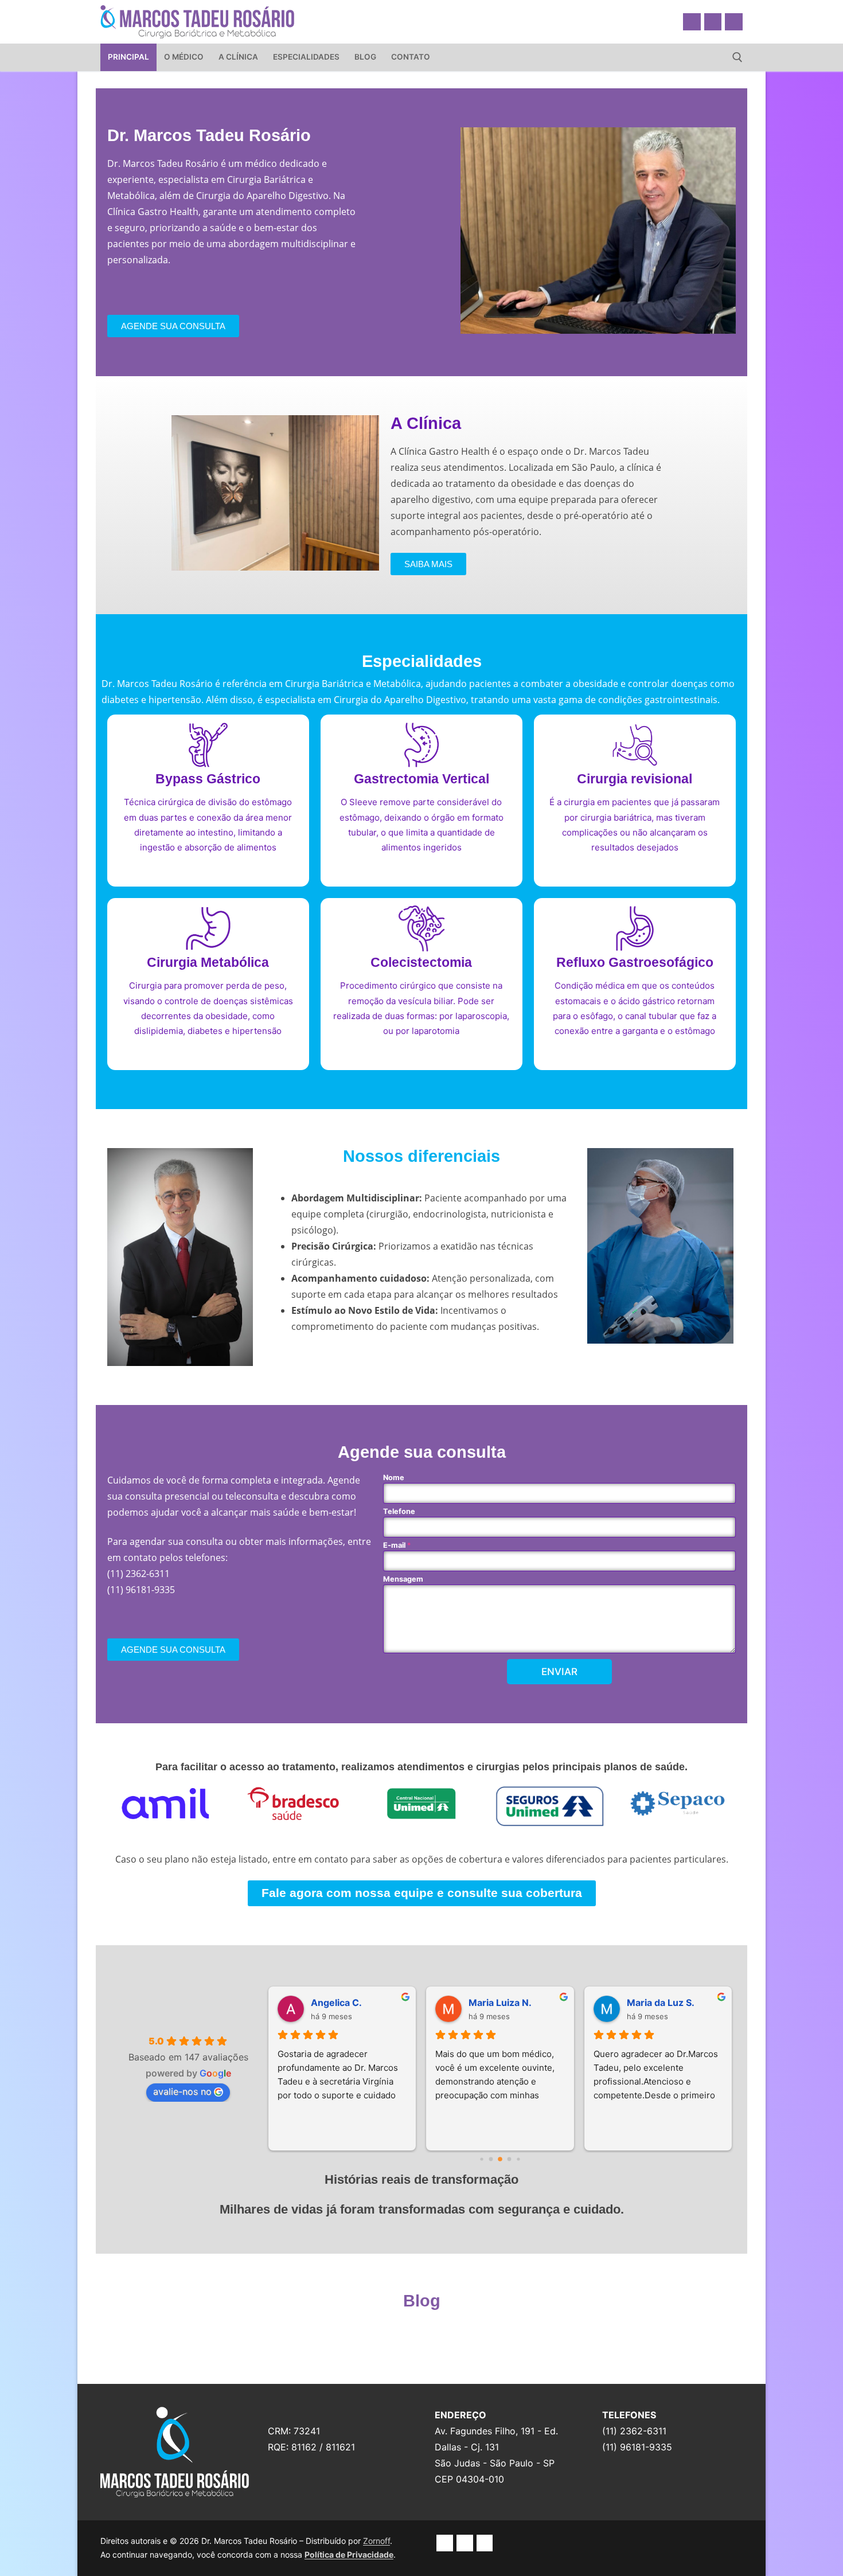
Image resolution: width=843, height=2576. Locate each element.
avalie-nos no (182, 2091)
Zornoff (376, 2541)
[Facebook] (692, 22)
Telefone (399, 1511)
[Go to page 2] (500, 2159)
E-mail (397, 1545)
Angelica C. (336, 2003)
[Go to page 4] (518, 2159)
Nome (394, 1478)
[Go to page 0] (481, 2159)
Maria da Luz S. (661, 2003)
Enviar (559, 1672)
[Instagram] (713, 22)
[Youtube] (734, 22)
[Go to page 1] (491, 2159)
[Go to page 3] (510, 2159)
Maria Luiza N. (500, 2003)
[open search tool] (737, 57)
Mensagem (403, 1579)
